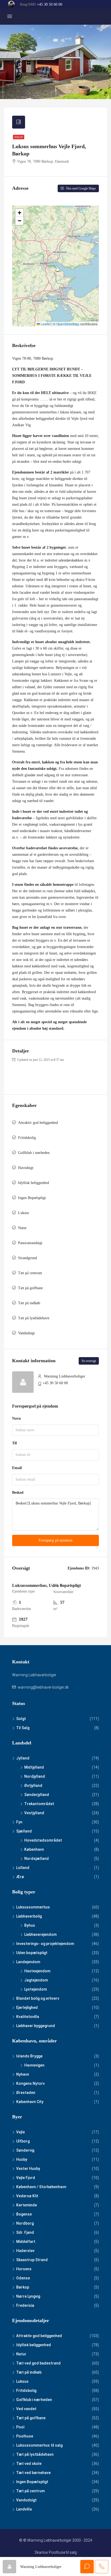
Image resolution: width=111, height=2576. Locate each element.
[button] (19, 213)
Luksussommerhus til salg (39, 2445)
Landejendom (28, 1962)
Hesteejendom (37, 1971)
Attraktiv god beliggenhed (38, 1123)
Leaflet (45, 324)
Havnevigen (34, 2065)
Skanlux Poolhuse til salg (56, 2552)
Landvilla (24, 2509)
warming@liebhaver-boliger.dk (43, 1687)
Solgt (19, 137)
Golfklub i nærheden (34, 1153)
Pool (20, 2427)
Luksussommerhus (33, 1907)
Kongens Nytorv (30, 2083)
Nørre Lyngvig (28, 2296)
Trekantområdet (39, 1804)
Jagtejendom (36, 1980)
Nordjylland (35, 1776)
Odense (23, 2278)
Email (17, 1468)
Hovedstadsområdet (43, 1840)
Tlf (15, 1443)
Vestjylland (34, 1813)
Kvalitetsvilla (28, 2017)
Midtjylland (34, 1767)
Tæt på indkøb (29, 1303)
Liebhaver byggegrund (36, 2026)
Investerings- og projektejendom (45, 1944)
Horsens (24, 2269)
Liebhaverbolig (29, 1916)
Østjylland (33, 1786)
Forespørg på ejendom (55, 1540)
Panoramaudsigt (30, 1243)
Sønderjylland (37, 1795)
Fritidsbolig (27, 1138)
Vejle (20, 2132)
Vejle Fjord (26, 2178)
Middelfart (26, 2242)
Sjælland (24, 1831)
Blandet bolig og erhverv (38, 1998)
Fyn (19, 1822)
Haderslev (25, 2251)
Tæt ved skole (29, 2464)
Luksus (23, 1213)
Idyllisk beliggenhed (34, 1183)
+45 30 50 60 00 (50, 4)
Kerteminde (27, 2205)
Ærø (20, 1877)
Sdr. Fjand (25, 2232)
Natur (22, 1228)
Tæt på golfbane (30, 1288)
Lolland (23, 1868)
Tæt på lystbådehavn (34, 1318)
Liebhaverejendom (40, 1934)
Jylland (23, 1758)
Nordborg (25, 2223)
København (34, 1849)
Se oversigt (89, 1361)
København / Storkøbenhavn (41, 2187)
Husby (22, 2159)
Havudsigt (26, 1168)
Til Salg (23, 1728)
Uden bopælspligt (32, 1953)
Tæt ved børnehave (33, 2473)
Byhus (30, 1925)
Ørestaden (26, 2093)
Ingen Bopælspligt (32, 1198)
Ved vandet (26, 2409)
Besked (18, 1493)
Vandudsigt (26, 1333)
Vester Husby (28, 2169)
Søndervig (25, 2150)
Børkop (23, 2287)
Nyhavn (23, 2074)
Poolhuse (25, 2436)
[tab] (19, 122)
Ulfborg (23, 2141)
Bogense (24, 2214)
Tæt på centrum (30, 1273)
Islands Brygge (29, 2056)
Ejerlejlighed (27, 2007)
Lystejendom (36, 1989)
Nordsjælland (37, 1859)
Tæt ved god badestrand (38, 2363)
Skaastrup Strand (32, 2260)
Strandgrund (27, 1258)
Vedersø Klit (27, 2196)
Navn (16, 1418)
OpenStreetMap (68, 324)
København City (30, 2102)
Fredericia (25, 2305)
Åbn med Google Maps (80, 188)
